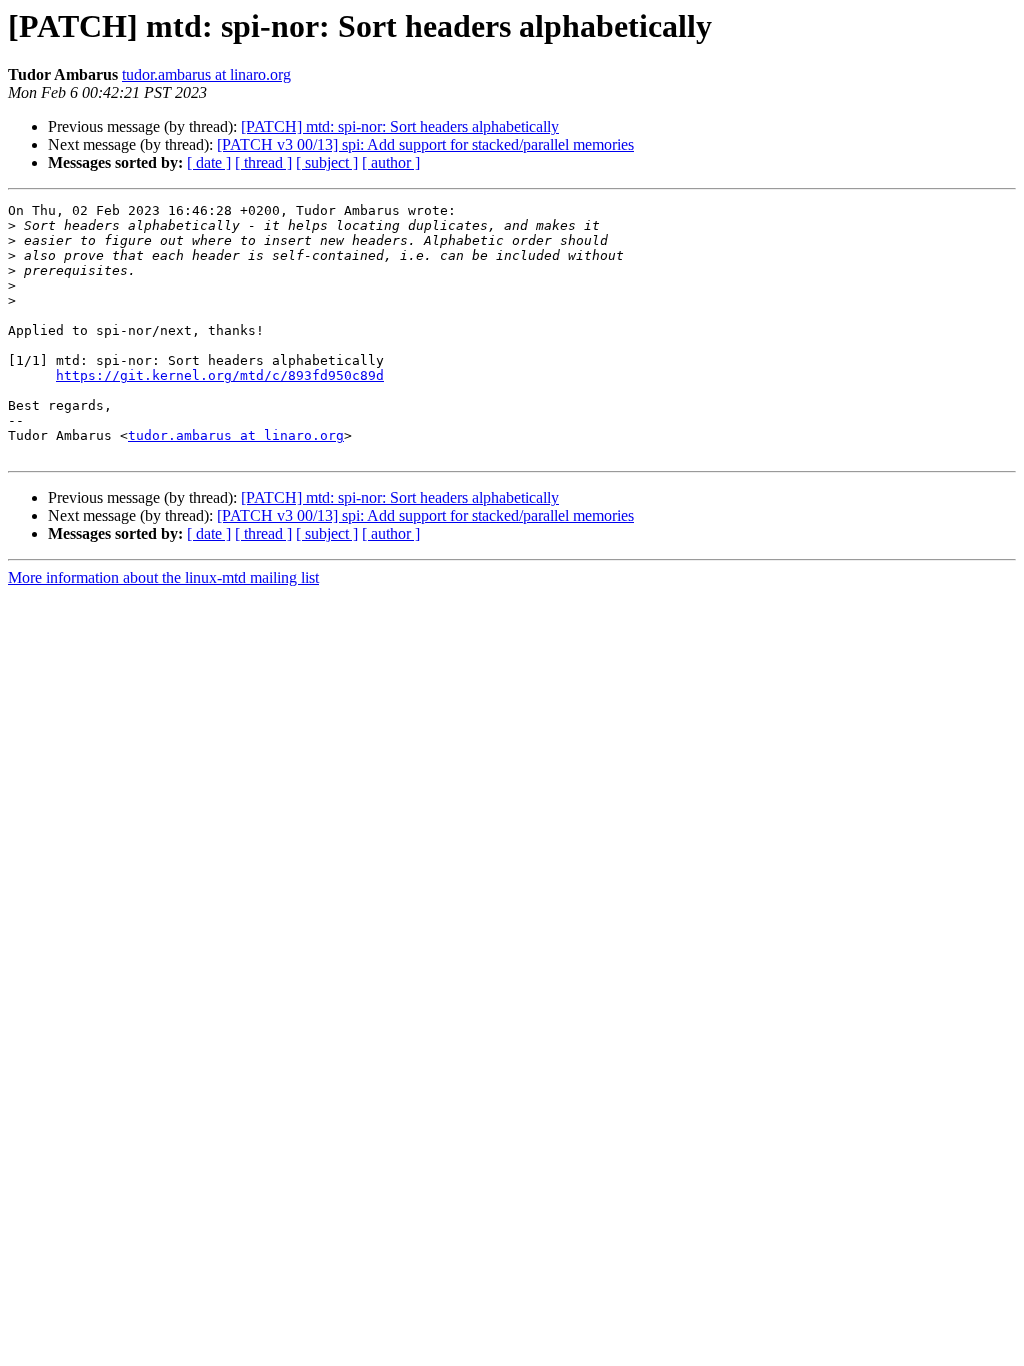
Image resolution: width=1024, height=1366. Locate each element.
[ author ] (391, 162)
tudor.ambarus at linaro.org (206, 74)
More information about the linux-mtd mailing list (163, 577)
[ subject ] (327, 162)
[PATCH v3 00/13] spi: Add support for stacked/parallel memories (425, 144)
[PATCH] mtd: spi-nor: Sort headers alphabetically (400, 126)
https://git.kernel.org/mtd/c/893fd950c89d (220, 375)
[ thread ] (263, 162)
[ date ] (209, 162)
